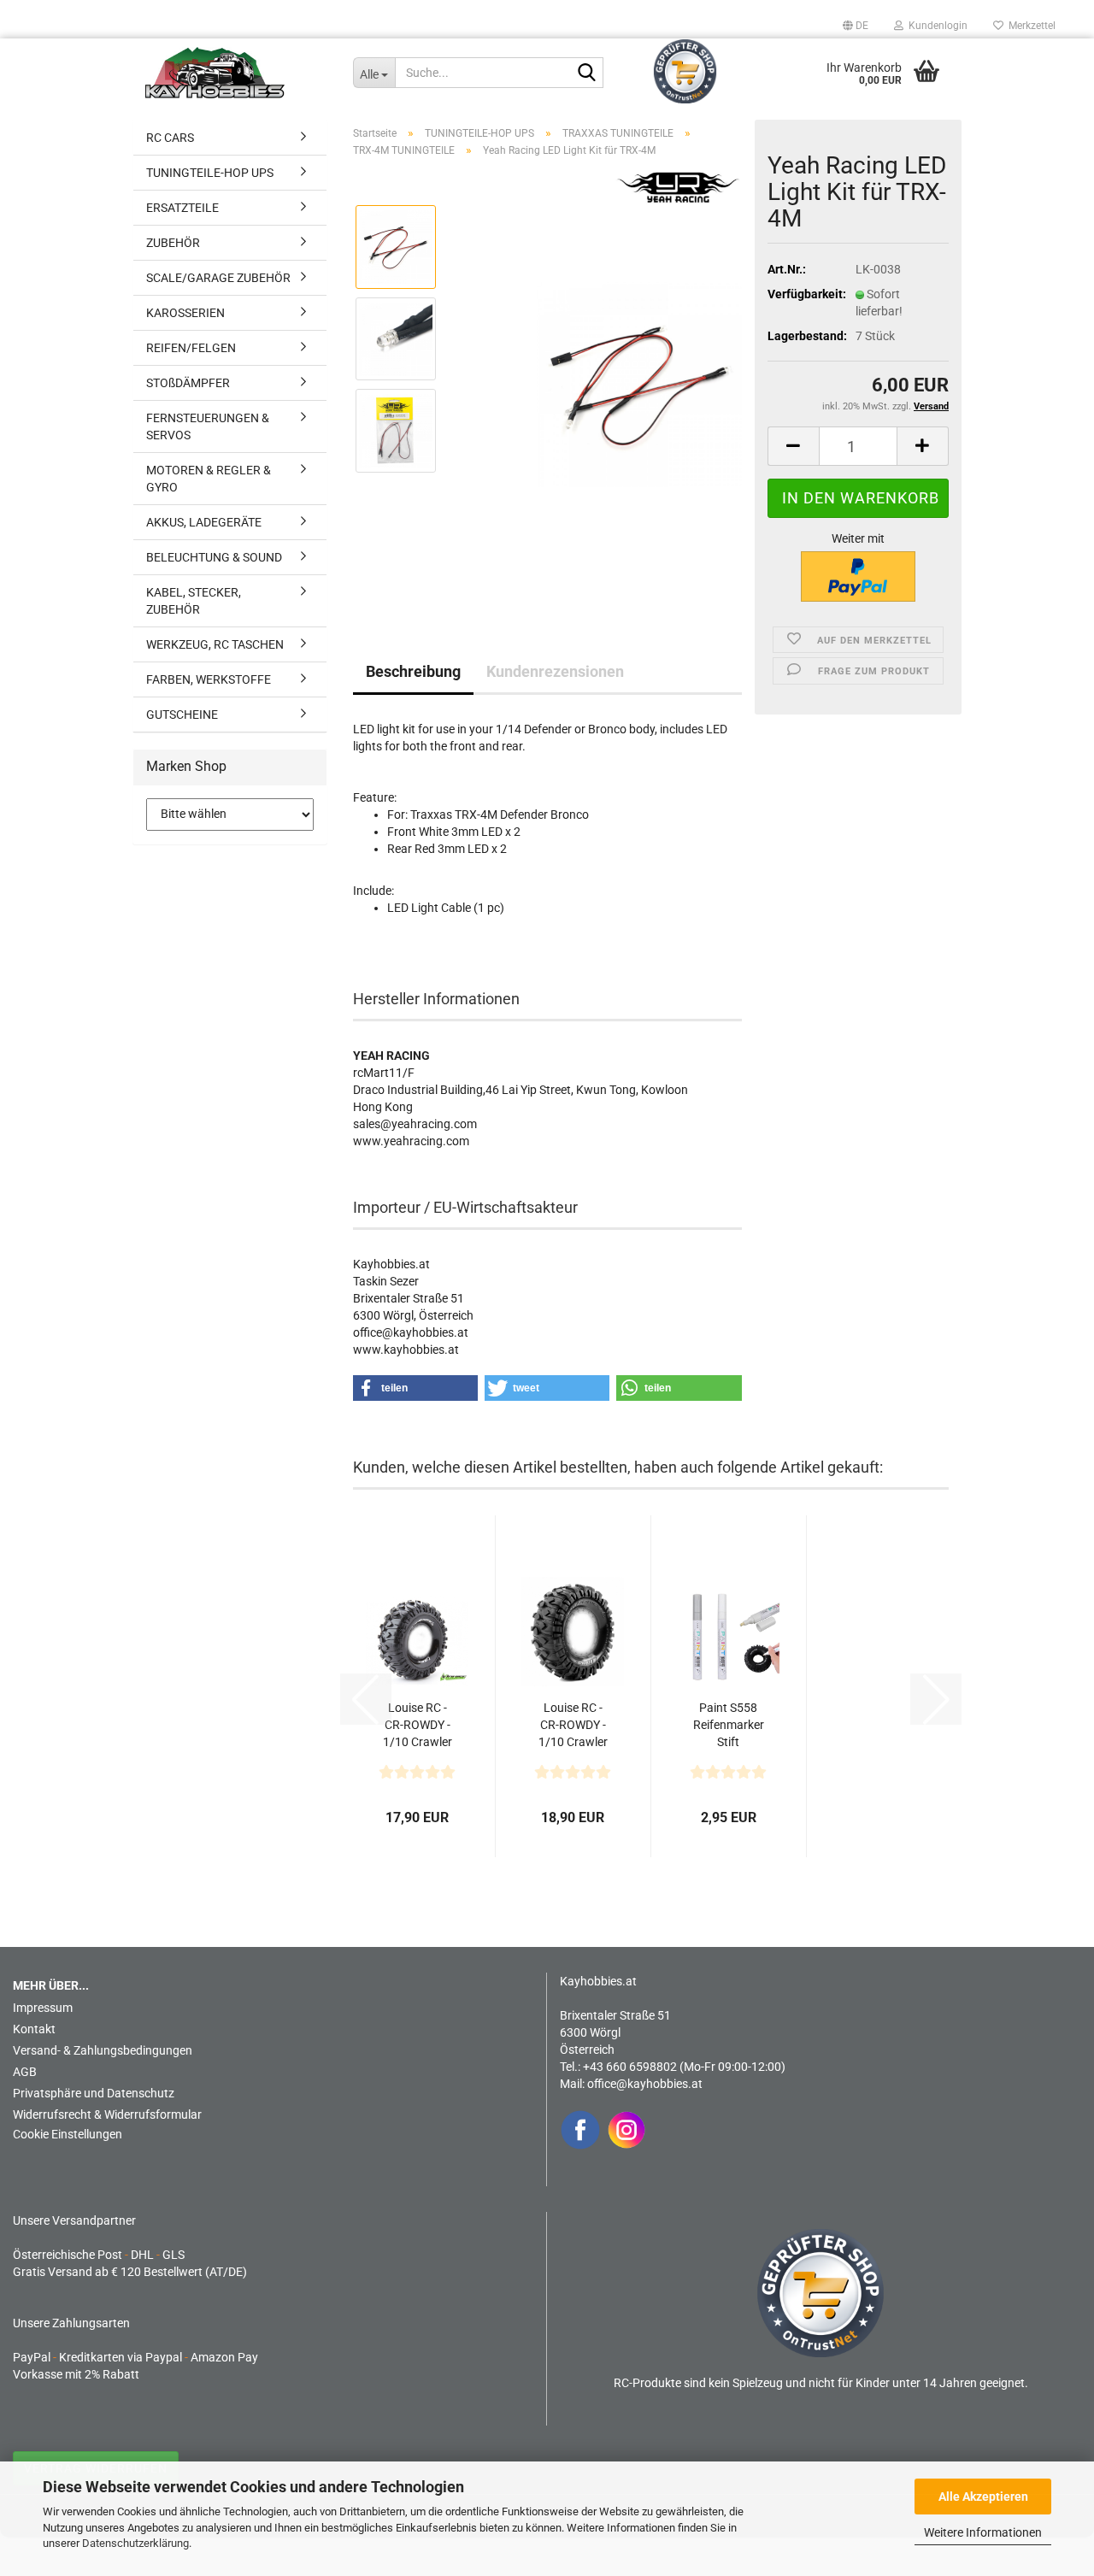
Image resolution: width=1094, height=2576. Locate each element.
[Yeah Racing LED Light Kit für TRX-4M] (639, 384)
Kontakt (34, 2029)
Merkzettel (1029, 26)
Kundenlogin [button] (935, 26)
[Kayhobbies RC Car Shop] (236, 73)
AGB (25, 2072)
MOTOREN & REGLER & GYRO (209, 479)
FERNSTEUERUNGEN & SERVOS (208, 426)
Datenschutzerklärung (135, 2543)
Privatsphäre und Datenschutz (94, 2093)
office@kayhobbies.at (645, 2084)
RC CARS (170, 138)
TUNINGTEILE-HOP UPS (210, 173)
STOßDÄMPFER (188, 383)
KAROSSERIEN (185, 313)
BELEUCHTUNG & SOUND (214, 557)
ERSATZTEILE (182, 208)
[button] (856, 26)
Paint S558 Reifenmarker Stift (729, 1725)
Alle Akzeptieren (983, 2497)
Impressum (43, 2008)
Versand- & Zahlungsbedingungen (103, 2050)
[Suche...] (587, 74)
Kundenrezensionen (555, 671)
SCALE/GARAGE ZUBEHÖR (218, 278)
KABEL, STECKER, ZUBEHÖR (194, 601)
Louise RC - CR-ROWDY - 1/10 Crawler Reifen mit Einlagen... (418, 1726)
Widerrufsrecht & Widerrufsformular (107, 2114)
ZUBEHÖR (173, 243)
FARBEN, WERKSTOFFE (209, 679)
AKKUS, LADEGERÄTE (204, 522)
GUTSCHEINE (182, 715)
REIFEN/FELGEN (191, 348)
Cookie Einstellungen (68, 2134)
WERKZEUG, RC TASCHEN (215, 644)
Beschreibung (413, 671)
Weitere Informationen (983, 2532)
